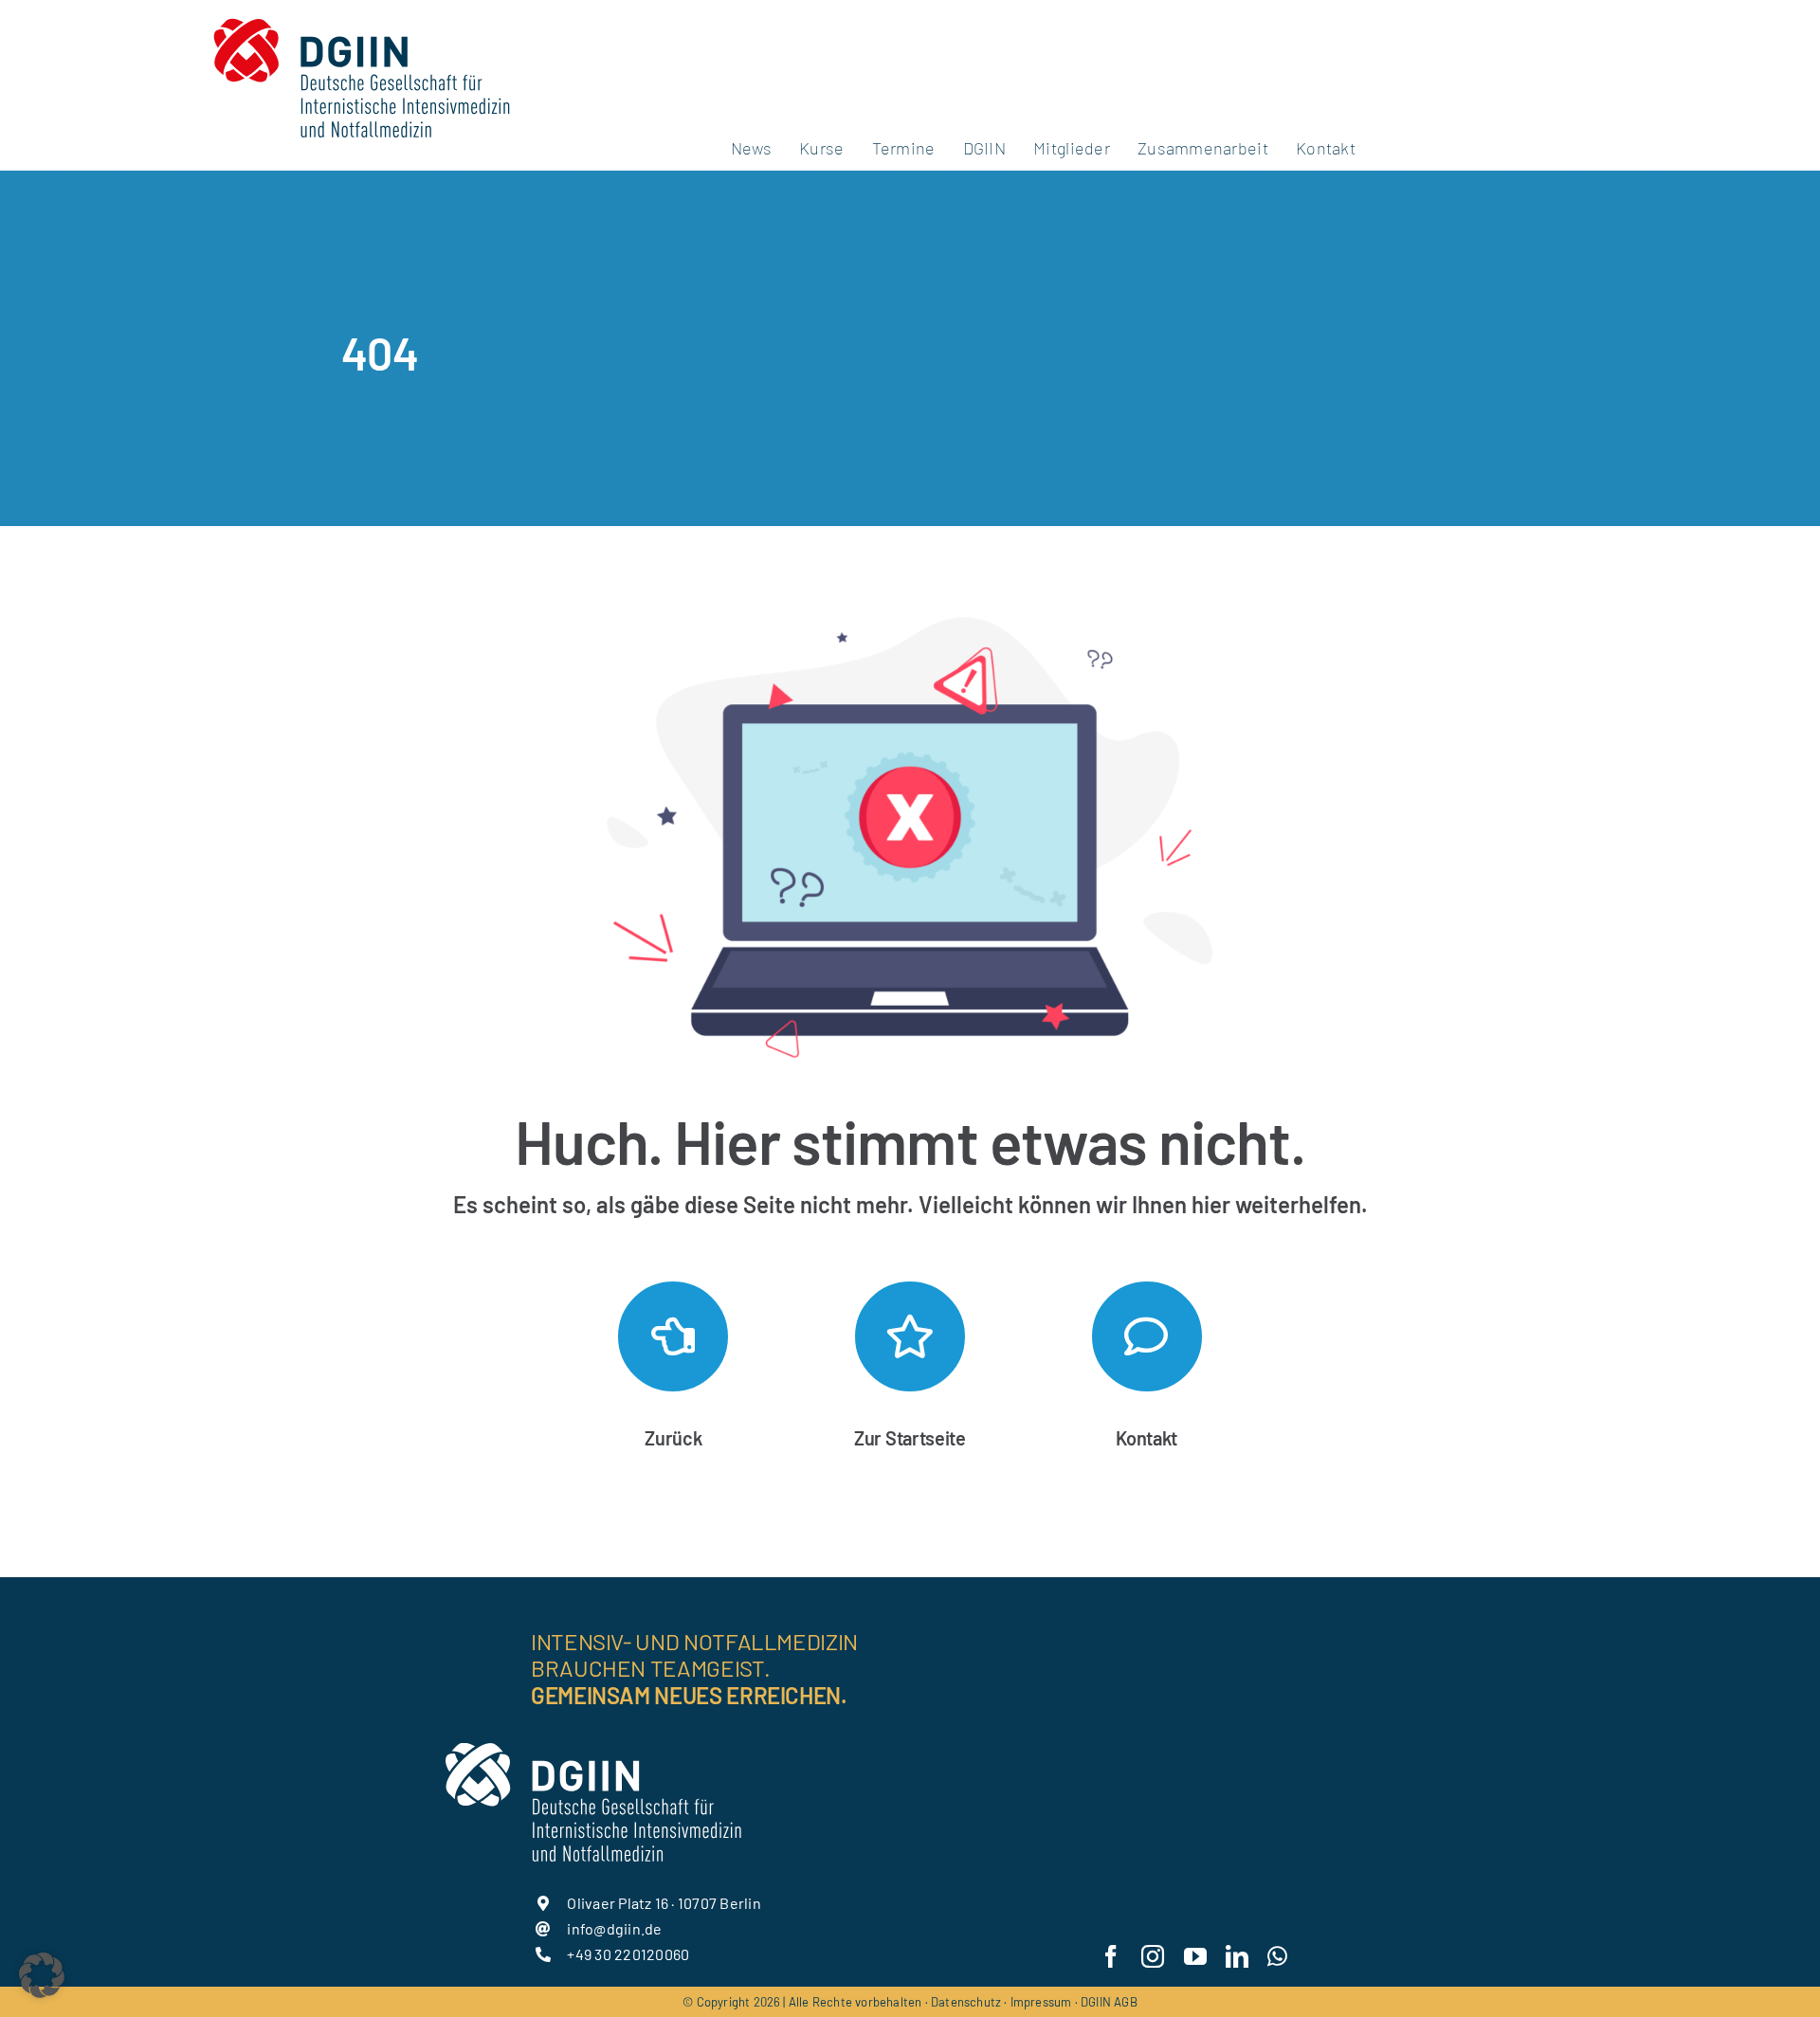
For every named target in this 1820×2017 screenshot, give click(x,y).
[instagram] (1153, 1956)
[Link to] (673, 1336)
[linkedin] (1237, 1956)
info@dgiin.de (614, 1928)
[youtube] (1195, 1956)
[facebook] (1111, 1956)
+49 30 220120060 (628, 1954)
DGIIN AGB (1109, 2002)
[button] (42, 1975)
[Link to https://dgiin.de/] (910, 1336)
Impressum (1041, 2002)
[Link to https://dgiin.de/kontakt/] (1147, 1336)
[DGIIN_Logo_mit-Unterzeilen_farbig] (361, 17)
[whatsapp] (1277, 1956)
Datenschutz (966, 2002)
